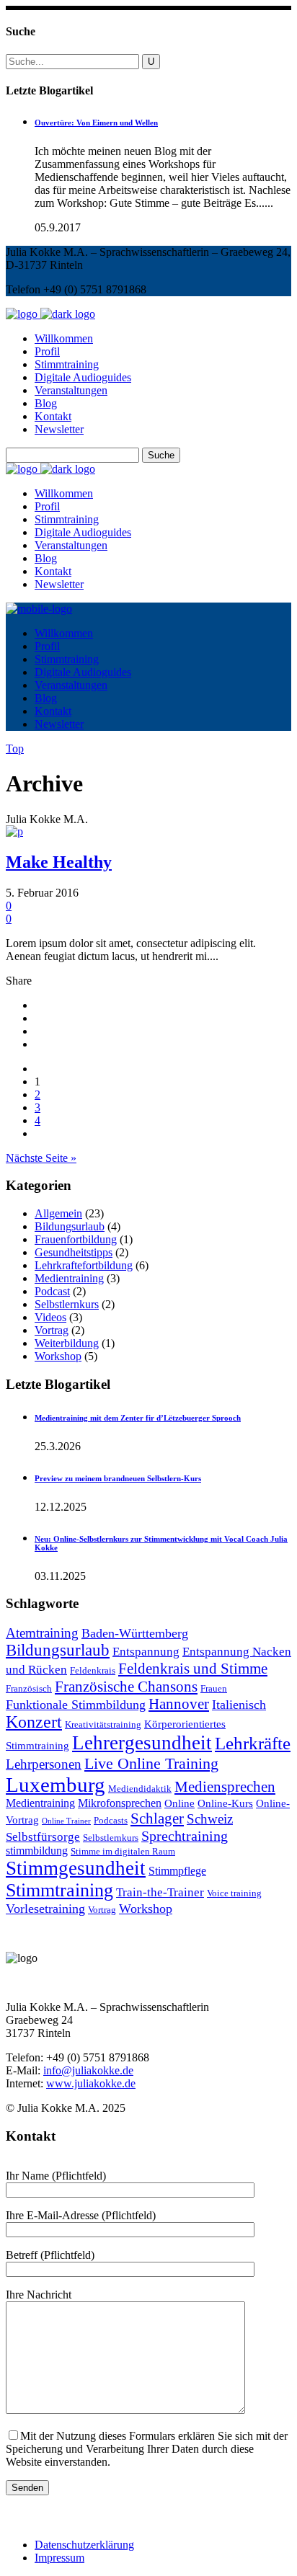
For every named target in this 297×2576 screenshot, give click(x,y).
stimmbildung (37, 1851)
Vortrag (52, 1330)
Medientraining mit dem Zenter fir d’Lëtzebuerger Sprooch (138, 1418)
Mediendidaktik (140, 1789)
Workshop (58, 1356)
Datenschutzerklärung (84, 2545)
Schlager (157, 1818)
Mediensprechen (225, 1787)
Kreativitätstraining (103, 1725)
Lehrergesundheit (142, 1743)
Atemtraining (42, 1633)
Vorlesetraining (45, 1909)
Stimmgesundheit (76, 1868)
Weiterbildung (67, 1343)
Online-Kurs (225, 1803)
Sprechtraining (185, 1836)
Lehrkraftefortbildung (84, 1265)
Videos (50, 1317)
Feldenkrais (93, 1671)
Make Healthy (59, 862)
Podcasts (111, 1821)
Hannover (179, 1704)
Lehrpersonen (44, 1764)
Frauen (214, 1689)
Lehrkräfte (253, 1743)
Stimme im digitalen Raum (123, 1852)
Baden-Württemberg (135, 1633)
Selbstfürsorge (43, 1837)
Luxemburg (56, 1785)
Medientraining (69, 1278)
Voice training (234, 1893)
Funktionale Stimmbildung (76, 1705)
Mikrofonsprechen (120, 1803)
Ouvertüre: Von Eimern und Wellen (96, 123)
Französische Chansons (126, 1687)
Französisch (29, 1689)
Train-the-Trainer (160, 1892)
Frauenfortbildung (76, 1239)
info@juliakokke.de (88, 2070)
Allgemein (58, 1213)
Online (179, 1803)
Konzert (34, 1722)
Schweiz (210, 1819)
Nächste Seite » (41, 1158)
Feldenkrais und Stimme (193, 1669)
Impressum (59, 2558)
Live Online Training (151, 1763)
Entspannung (146, 1652)
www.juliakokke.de (91, 2083)
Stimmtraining (59, 1890)
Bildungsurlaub (70, 1226)
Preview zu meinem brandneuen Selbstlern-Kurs (118, 1478)
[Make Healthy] (14, 831)
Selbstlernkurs (67, 1304)
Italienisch (239, 1705)
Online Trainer (66, 1821)
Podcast (52, 1291)
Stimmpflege (177, 1871)
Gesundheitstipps (74, 1252)
